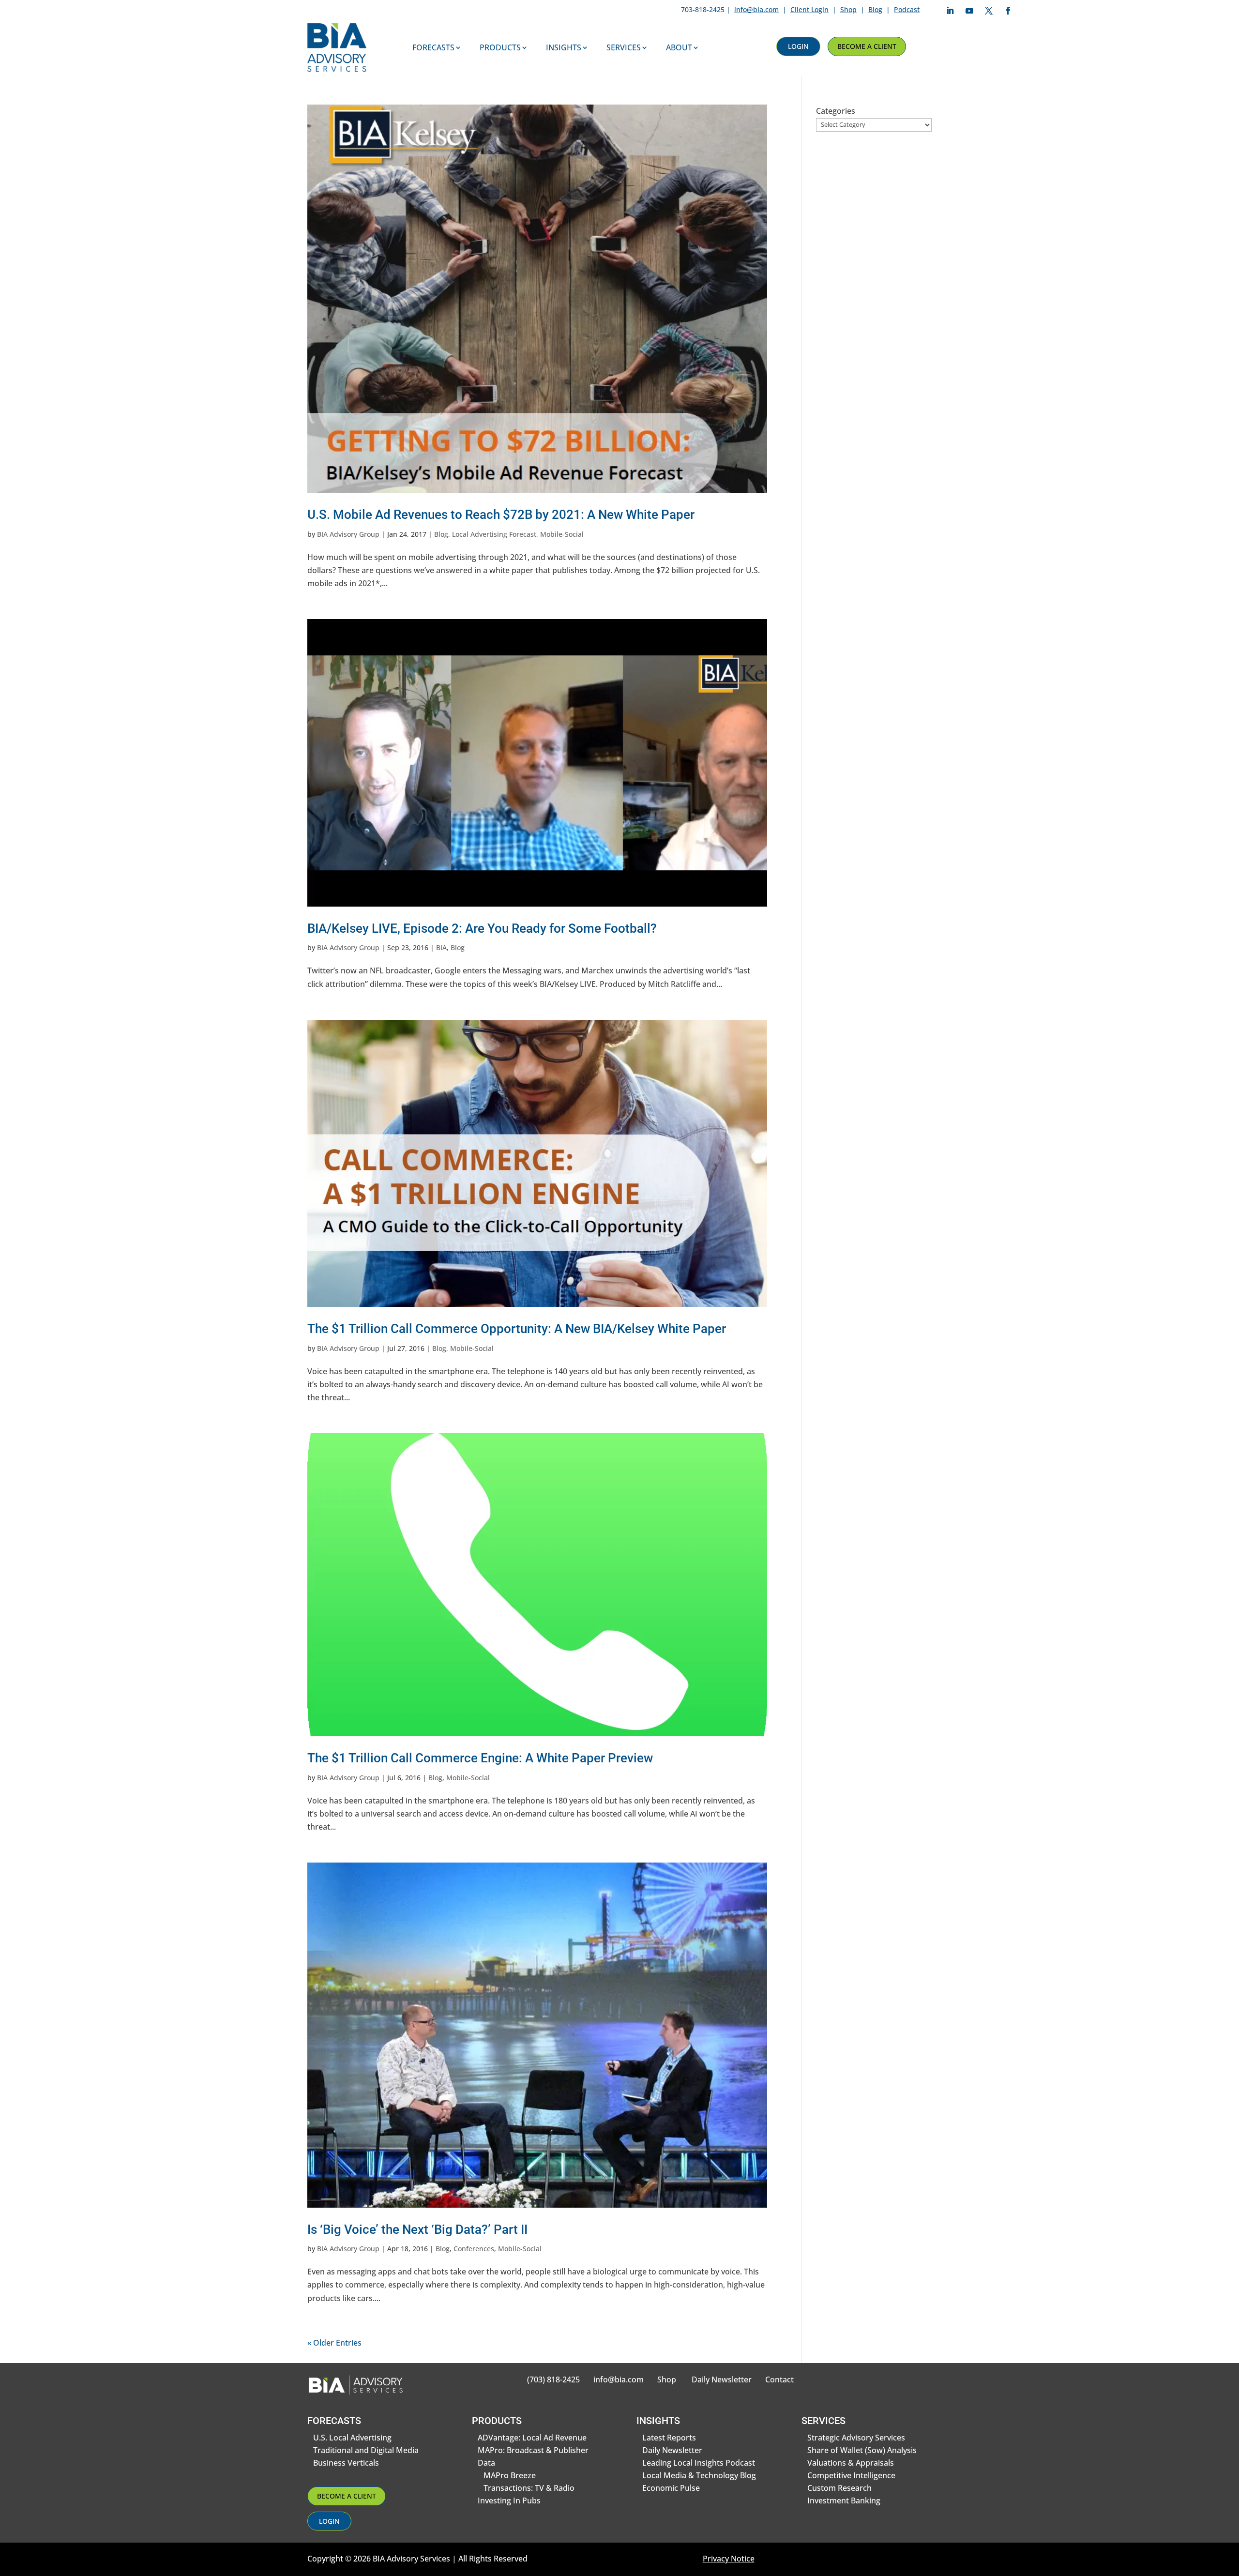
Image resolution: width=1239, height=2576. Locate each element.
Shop (848, 9)
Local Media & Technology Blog (699, 2475)
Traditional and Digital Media (366, 2450)
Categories (836, 111)
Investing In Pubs (509, 2500)
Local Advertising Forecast (494, 534)
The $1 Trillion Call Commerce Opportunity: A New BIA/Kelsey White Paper (517, 1329)
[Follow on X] (989, 11)
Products (500, 47)
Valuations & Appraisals (851, 2463)
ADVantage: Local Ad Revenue (532, 2438)
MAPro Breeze (510, 2475)
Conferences (474, 2249)
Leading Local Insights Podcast (699, 2463)
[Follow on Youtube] (969, 11)
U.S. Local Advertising (352, 2438)
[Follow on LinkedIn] (950, 11)
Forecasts (433, 47)
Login (798, 46)
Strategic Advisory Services (856, 2438)
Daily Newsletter (722, 2379)
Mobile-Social (562, 534)
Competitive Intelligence (851, 2475)
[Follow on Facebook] (1008, 11)
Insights (564, 47)
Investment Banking (844, 2500)
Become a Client (867, 46)
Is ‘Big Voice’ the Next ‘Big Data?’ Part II (417, 2229)
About (679, 47)
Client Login (809, 9)
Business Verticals (346, 2463)
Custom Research (839, 2488)
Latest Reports (669, 2438)
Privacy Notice (729, 2559)
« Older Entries (334, 2343)
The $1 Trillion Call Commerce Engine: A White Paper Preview (480, 1758)
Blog (875, 9)
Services (624, 47)
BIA (441, 947)
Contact (779, 2379)
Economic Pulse (671, 2488)
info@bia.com (756, 9)
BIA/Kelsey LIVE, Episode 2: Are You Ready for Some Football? (482, 928)
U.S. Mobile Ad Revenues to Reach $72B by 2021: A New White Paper (501, 515)
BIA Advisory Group (348, 534)
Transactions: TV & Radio (529, 2488)
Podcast (907, 9)
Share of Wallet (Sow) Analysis (862, 2450)
